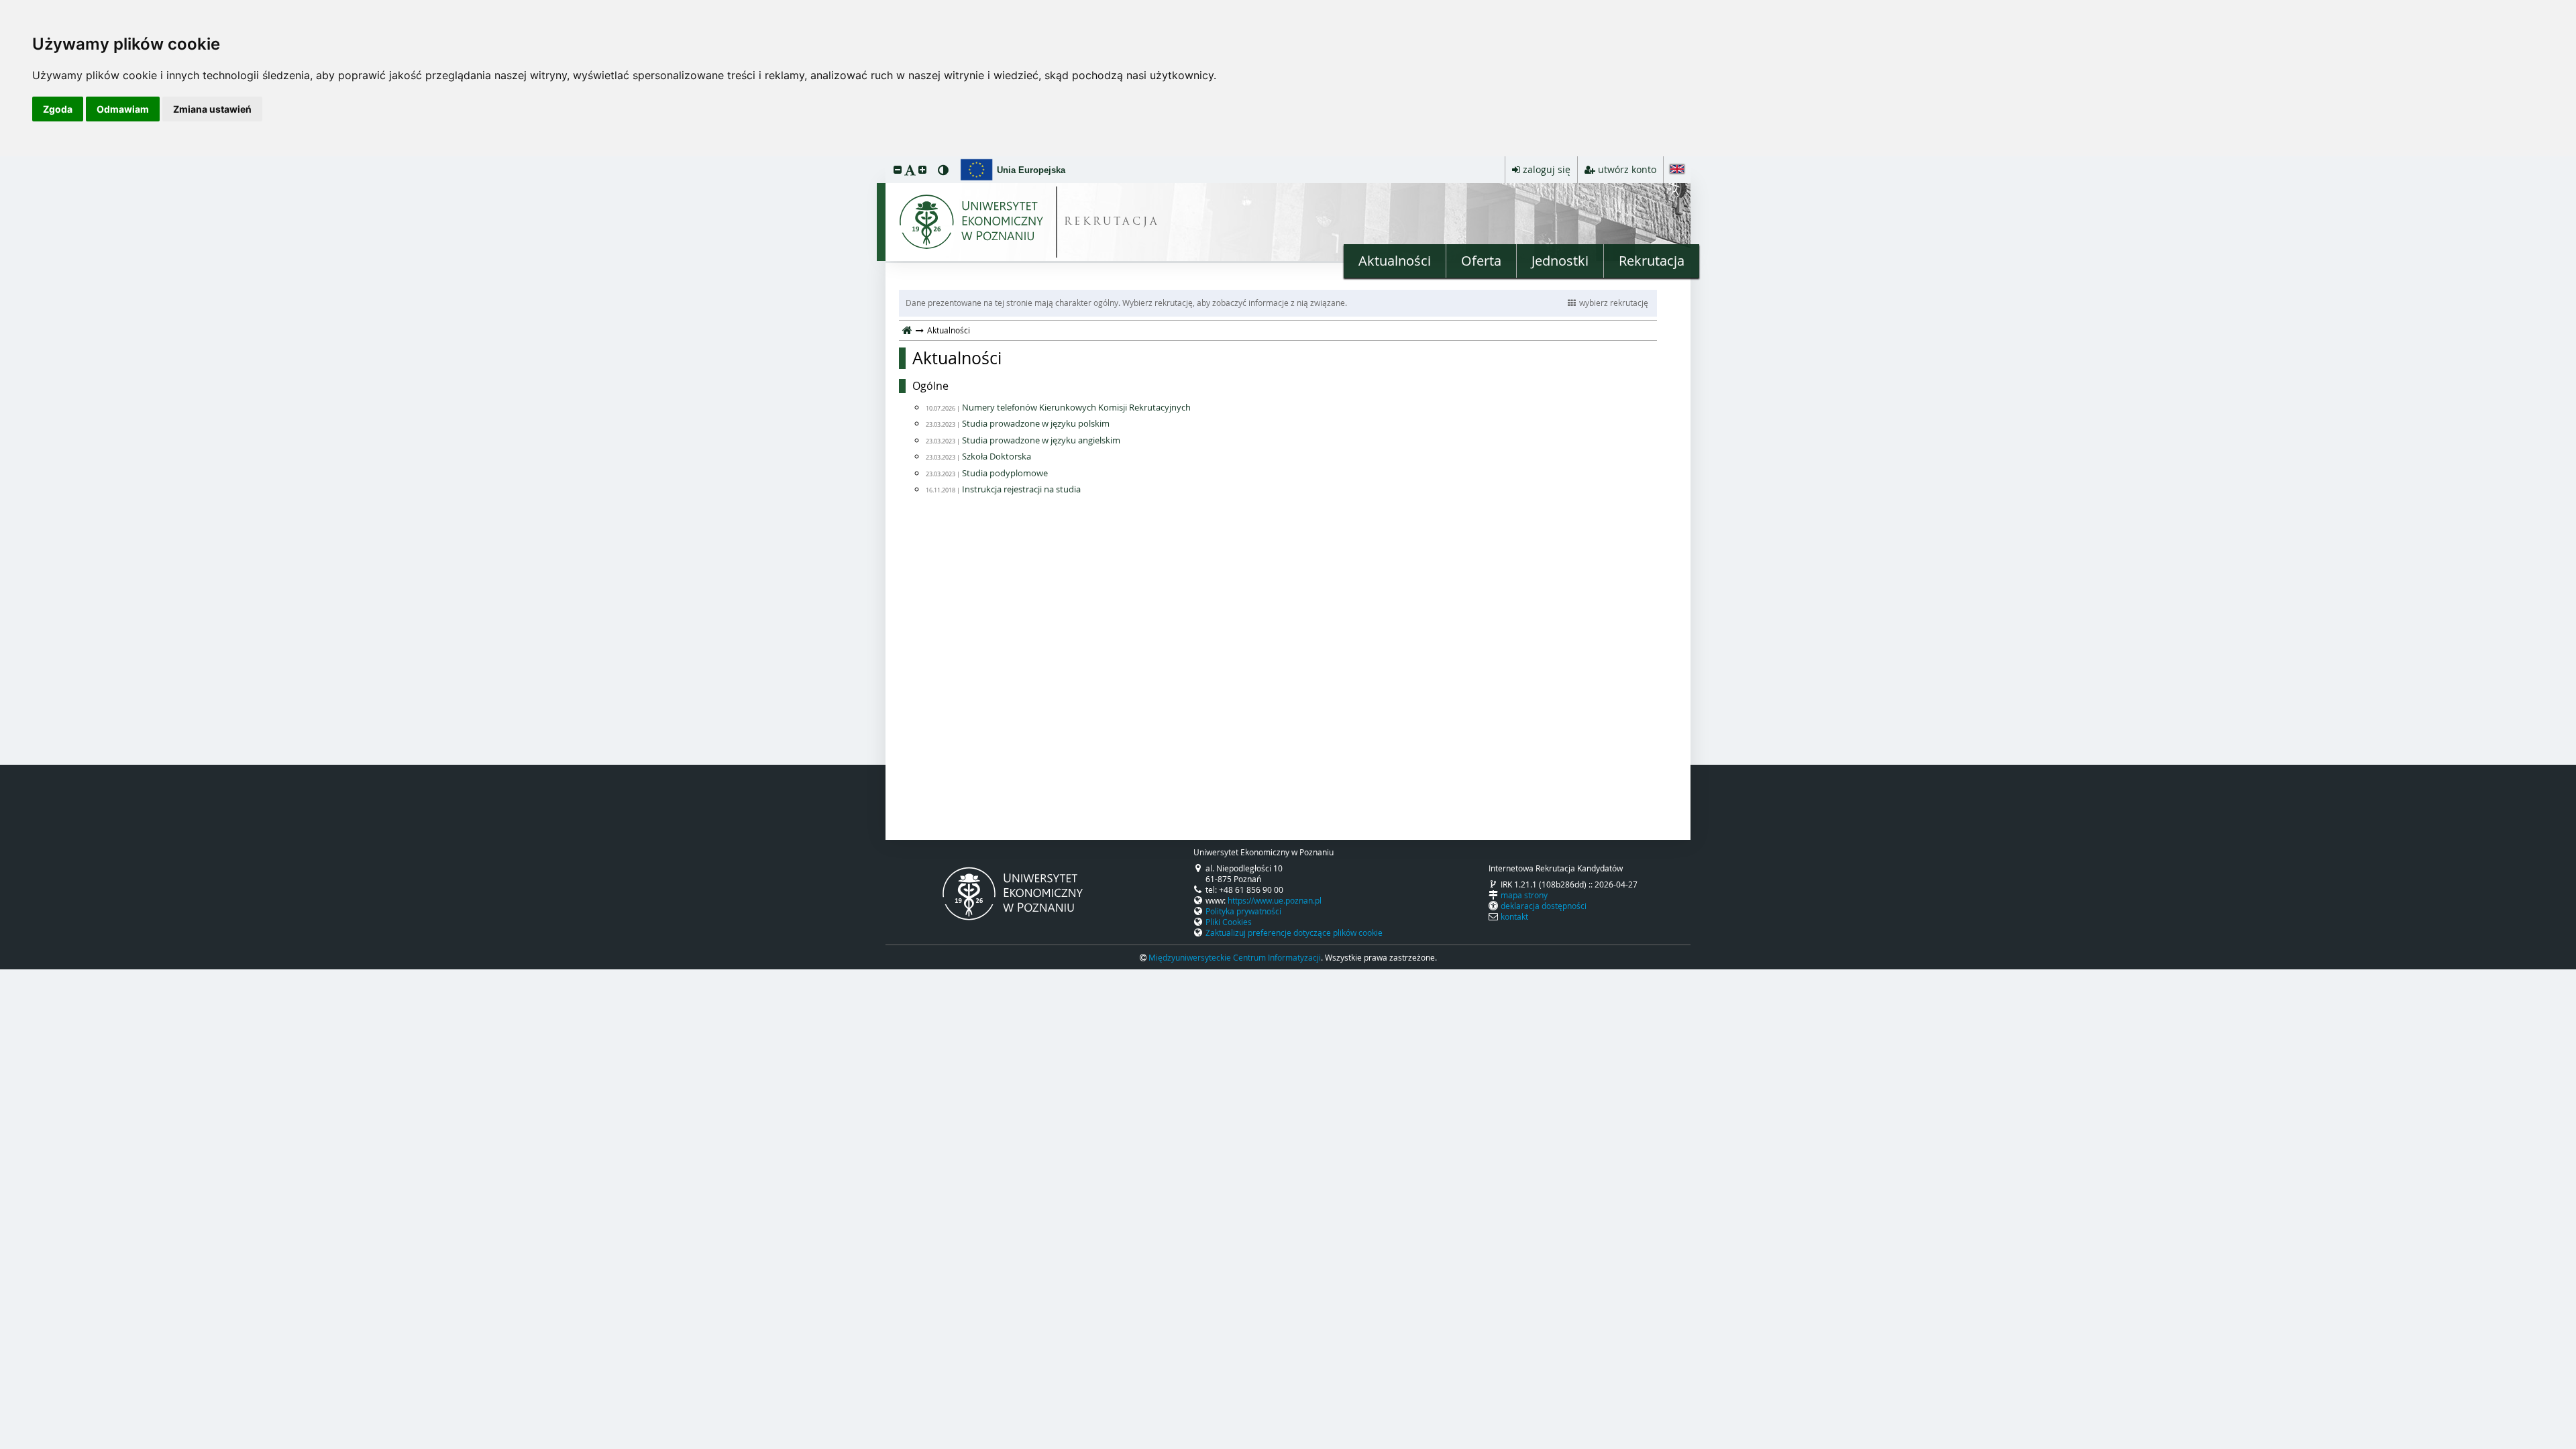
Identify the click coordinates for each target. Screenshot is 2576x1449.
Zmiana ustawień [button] (212, 109)
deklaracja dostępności (1544, 906)
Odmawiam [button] (123, 109)
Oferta (1481, 261)
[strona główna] (907, 330)
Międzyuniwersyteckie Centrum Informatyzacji (1235, 957)
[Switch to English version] (1677, 170)
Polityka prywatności (1243, 911)
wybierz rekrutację (1614, 303)
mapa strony (1524, 895)
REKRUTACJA (1112, 222)
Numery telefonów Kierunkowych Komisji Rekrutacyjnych (1076, 407)
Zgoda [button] (58, 109)
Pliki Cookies (1229, 922)
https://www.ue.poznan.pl (1275, 900)
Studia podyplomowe (1005, 473)
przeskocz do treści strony (3, 160)
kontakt (1514, 916)
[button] (898, 169)
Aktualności (1395, 261)
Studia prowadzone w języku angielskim (1041, 440)
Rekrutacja (1652, 261)
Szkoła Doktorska (997, 456)
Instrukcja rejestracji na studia (1021, 489)
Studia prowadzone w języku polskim (1036, 423)
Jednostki (1560, 261)
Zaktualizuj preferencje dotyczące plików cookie (1294, 932)
